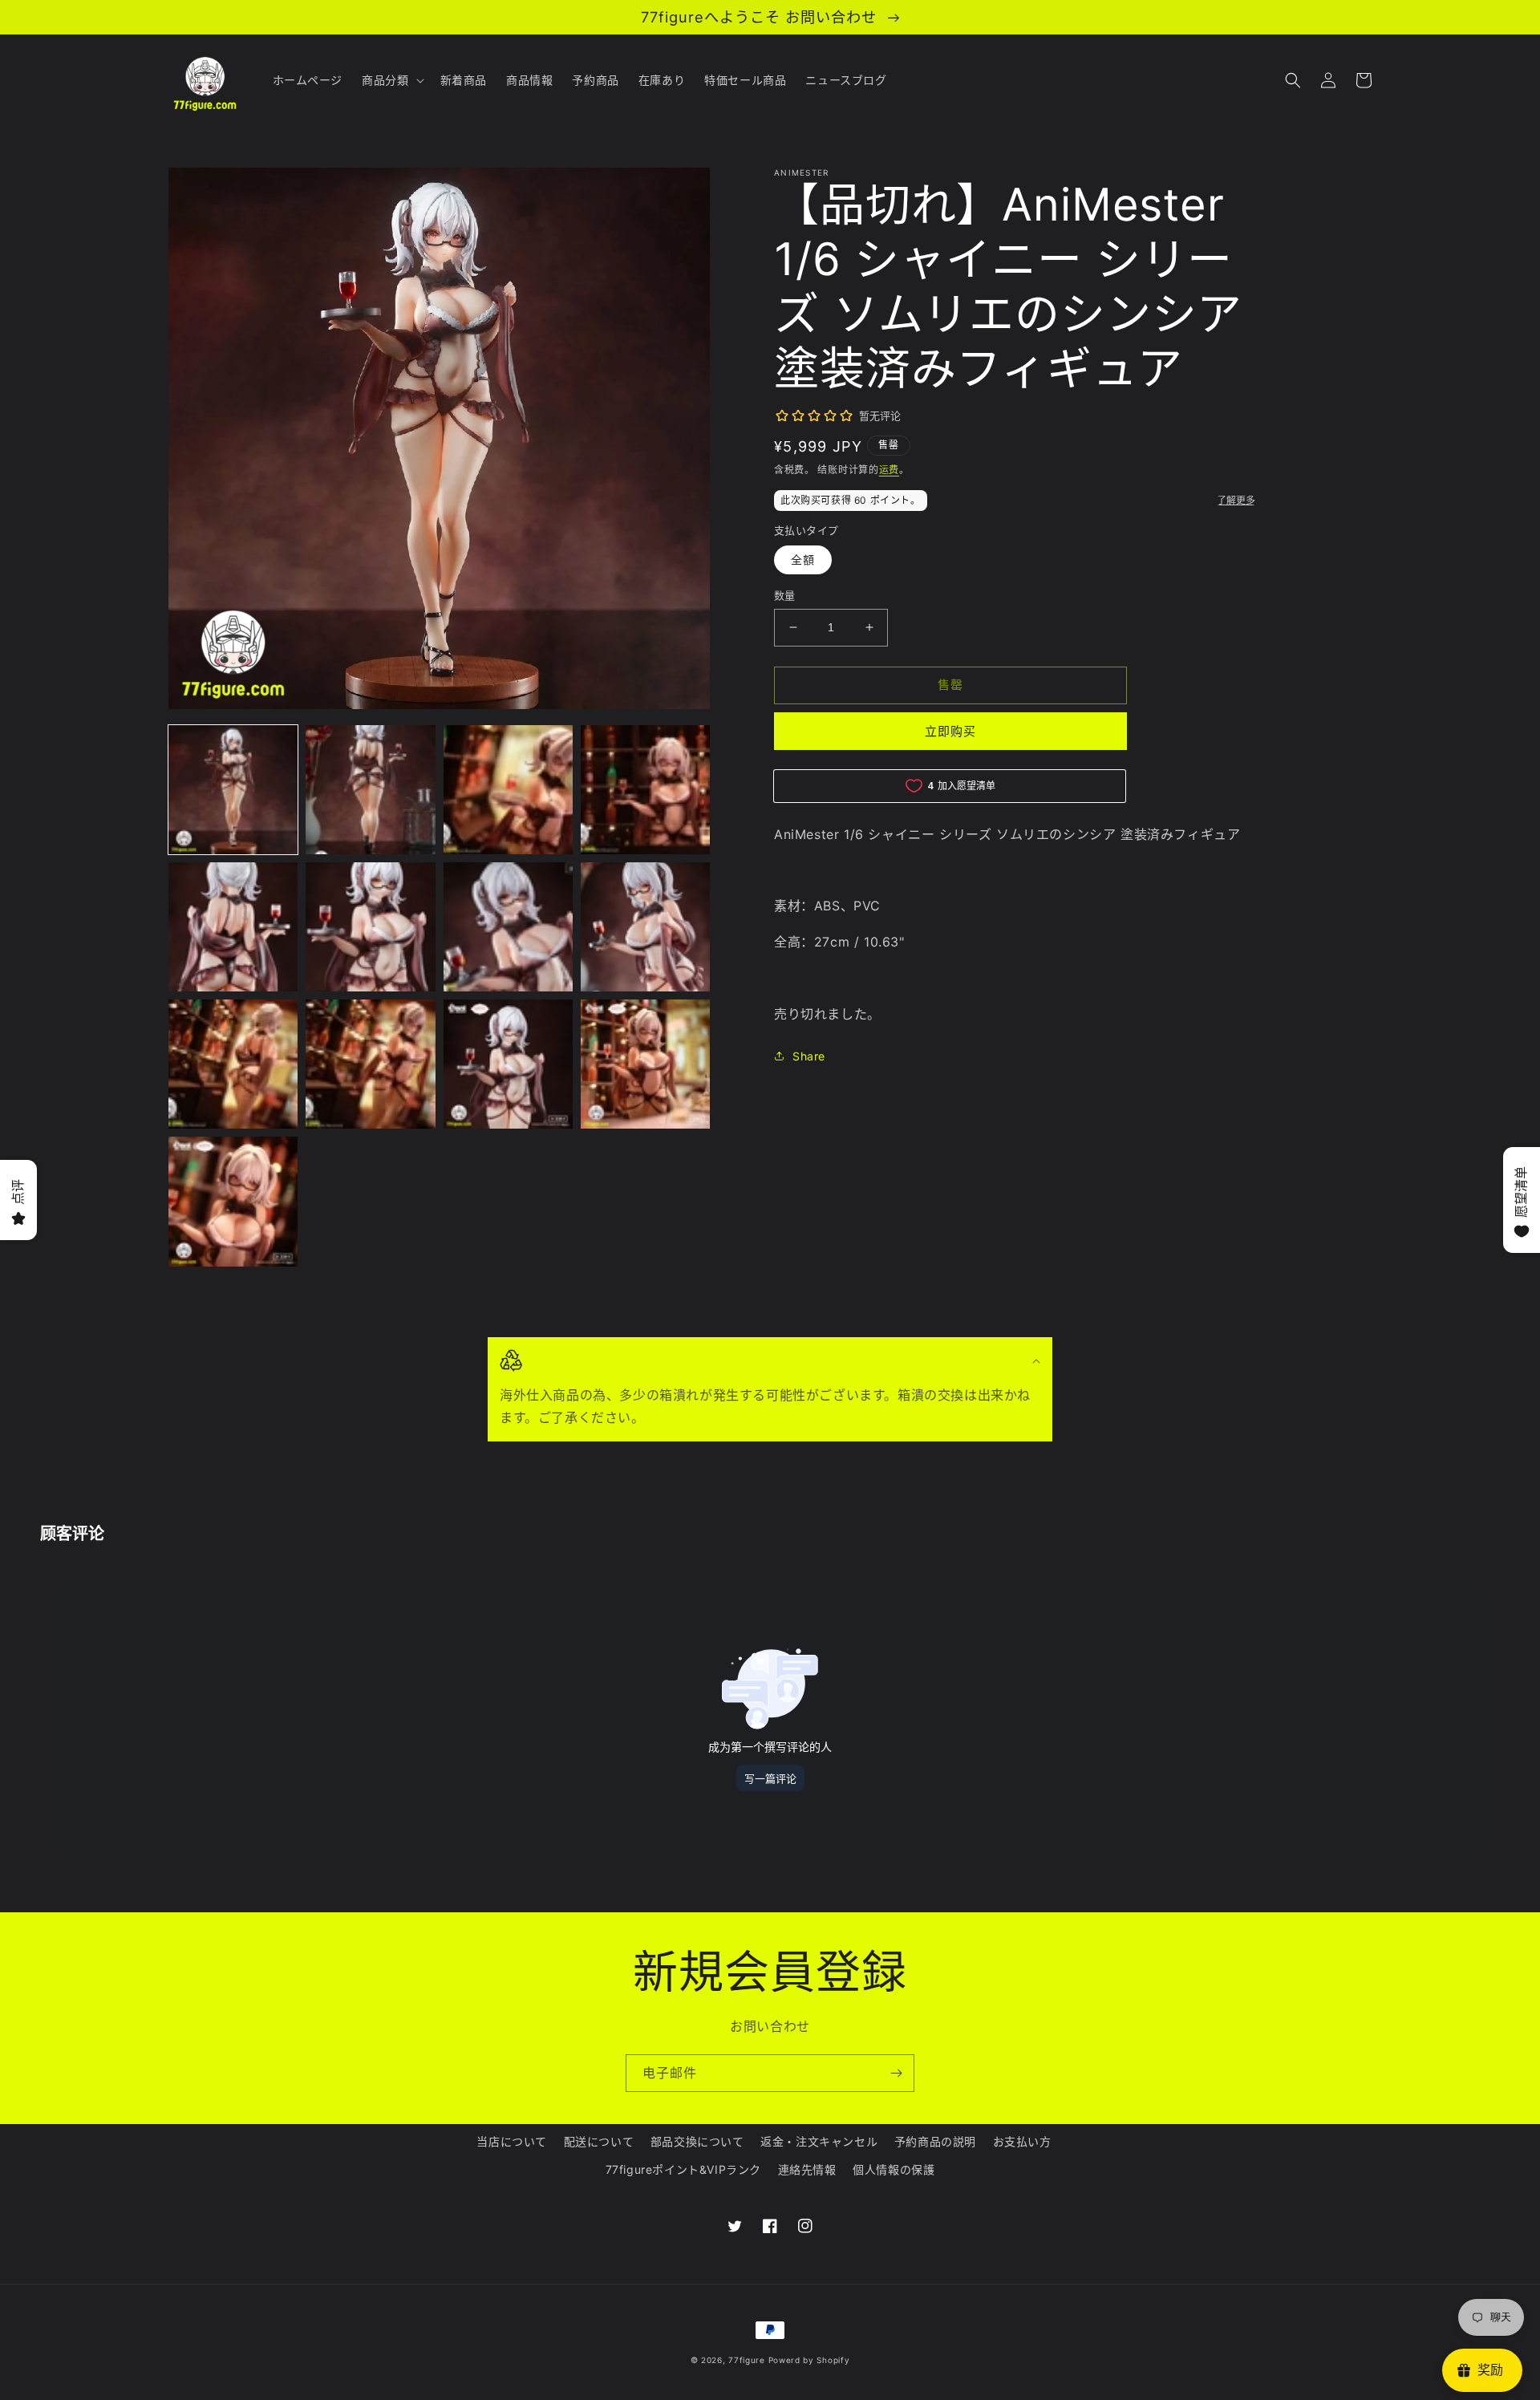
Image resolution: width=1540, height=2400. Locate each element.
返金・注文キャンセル (819, 2141)
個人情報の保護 (894, 2169)
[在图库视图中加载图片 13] (233, 1201)
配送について (599, 2141)
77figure (747, 2360)
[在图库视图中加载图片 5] (233, 927)
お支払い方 (1022, 2141)
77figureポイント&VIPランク (683, 2169)
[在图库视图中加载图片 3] (508, 790)
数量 (785, 595)
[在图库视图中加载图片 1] (233, 790)
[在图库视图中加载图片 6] (370, 927)
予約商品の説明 (935, 2141)
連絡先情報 (807, 2169)
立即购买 (950, 731)
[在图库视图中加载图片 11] (508, 1064)
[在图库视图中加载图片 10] (370, 1064)
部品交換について (697, 2141)
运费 (889, 470)
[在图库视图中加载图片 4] (645, 790)
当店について (512, 2141)
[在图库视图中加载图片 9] (233, 1064)
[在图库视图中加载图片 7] (508, 927)
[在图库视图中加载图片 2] (370, 790)
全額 (803, 559)
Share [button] (809, 1056)
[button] (391, 80)
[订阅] (896, 2073)
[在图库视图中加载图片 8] (645, 927)
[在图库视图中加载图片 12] (645, 1064)
